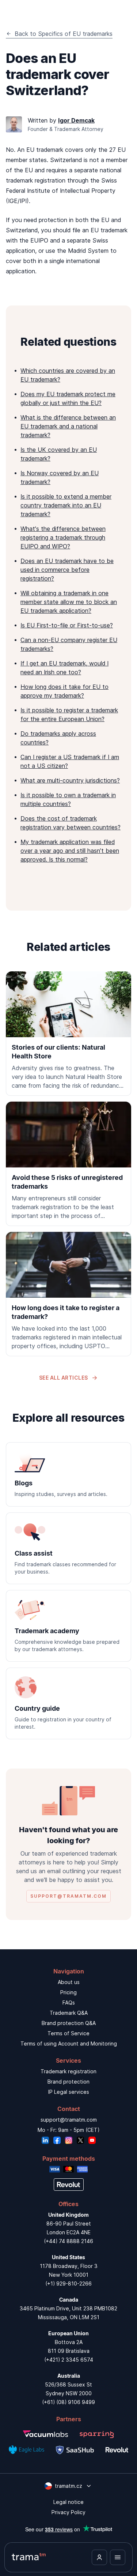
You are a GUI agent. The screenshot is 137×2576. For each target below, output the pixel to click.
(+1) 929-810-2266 (68, 2283)
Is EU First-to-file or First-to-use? (67, 625)
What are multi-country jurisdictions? (70, 780)
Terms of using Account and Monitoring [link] (69, 2043)
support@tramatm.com (69, 2120)
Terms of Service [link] (68, 2033)
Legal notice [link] (68, 2502)
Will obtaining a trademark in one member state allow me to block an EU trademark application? (69, 602)
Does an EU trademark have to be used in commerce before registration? (67, 570)
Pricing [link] (68, 1992)
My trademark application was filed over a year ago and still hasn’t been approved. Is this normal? (70, 851)
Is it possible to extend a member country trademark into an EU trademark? (66, 505)
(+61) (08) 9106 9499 (68, 2402)
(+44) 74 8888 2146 (68, 2241)
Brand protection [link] (68, 2082)
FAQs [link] (69, 2003)
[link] (68, 1034)
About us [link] (69, 1982)
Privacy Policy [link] (68, 2512)
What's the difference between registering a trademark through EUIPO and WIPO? (63, 537)
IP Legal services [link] (69, 2092)
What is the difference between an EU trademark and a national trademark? (68, 426)
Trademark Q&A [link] (69, 2013)
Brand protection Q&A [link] (69, 2023)
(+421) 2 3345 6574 (69, 2360)
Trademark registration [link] (68, 2071)
